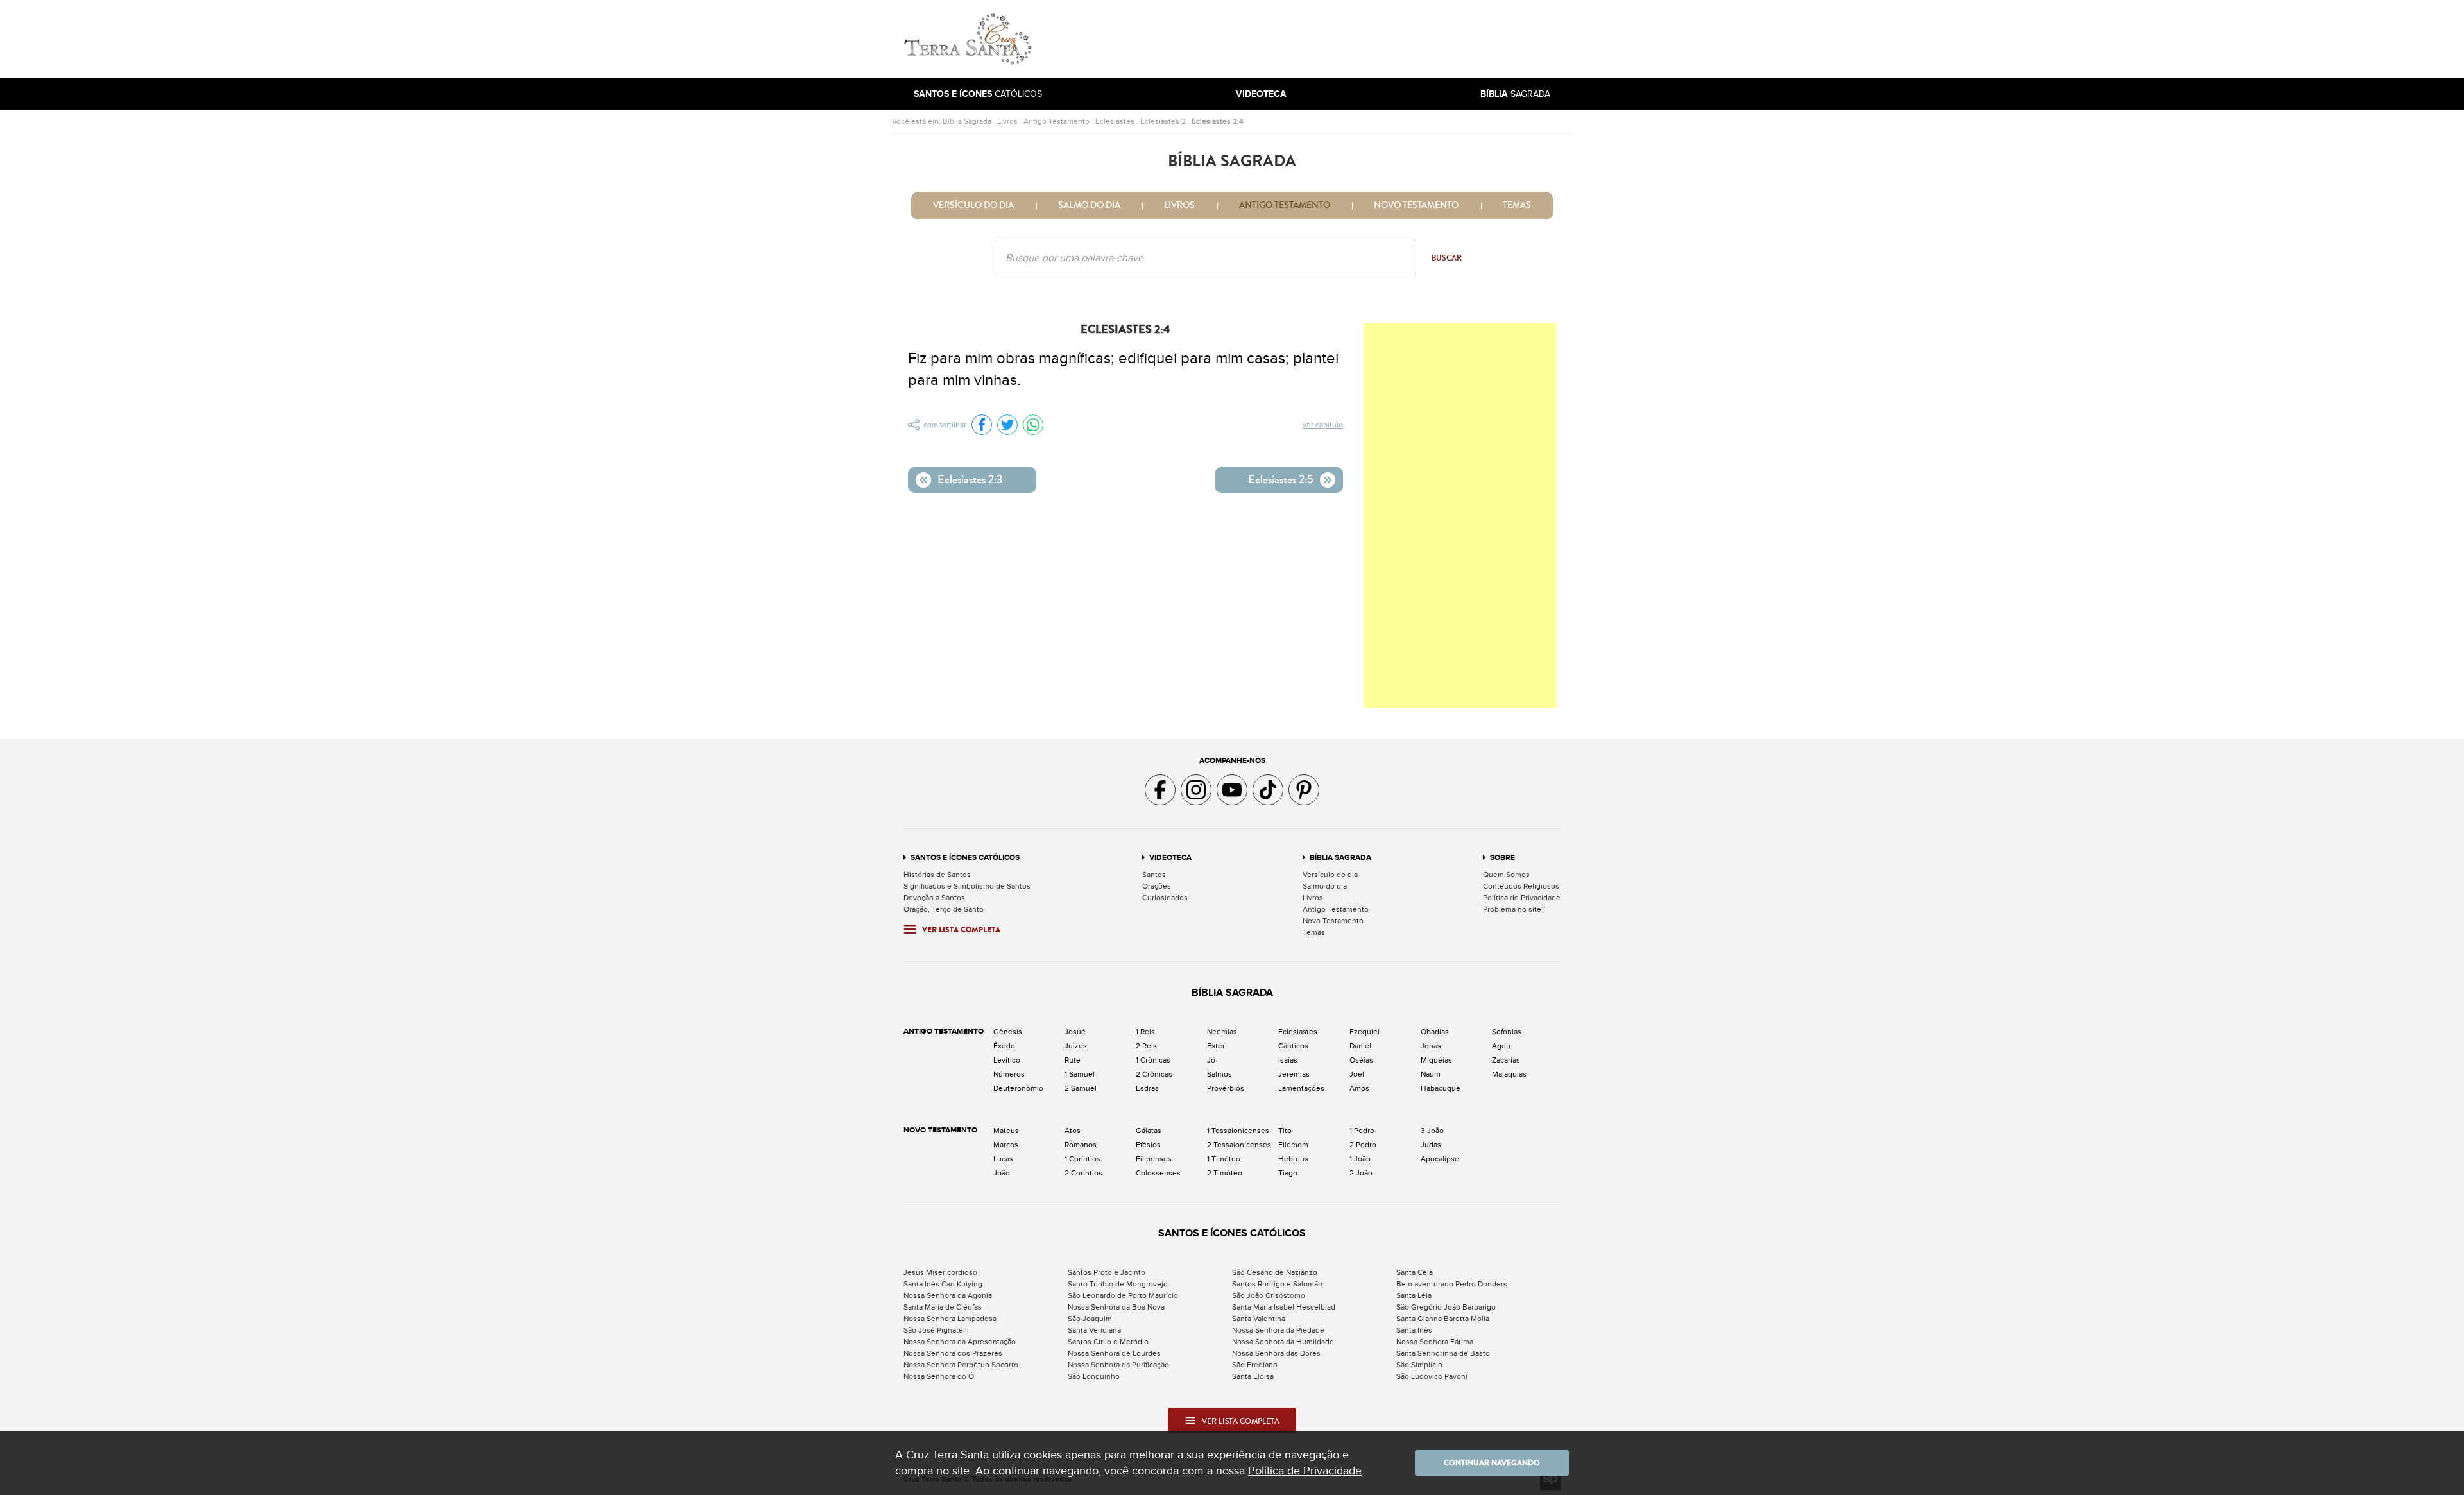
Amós (1359, 1088)
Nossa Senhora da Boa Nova (1116, 1307)
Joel (1357, 1074)
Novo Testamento (1416, 205)
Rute (1073, 1060)
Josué (1075, 1032)
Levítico (1007, 1060)
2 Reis (1146, 1046)
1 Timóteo (1224, 1159)
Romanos (1081, 1145)
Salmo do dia (1089, 205)
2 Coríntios (1083, 1173)
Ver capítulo (1323, 425)
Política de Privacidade (1522, 898)
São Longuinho (1094, 1376)
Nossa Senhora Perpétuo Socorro (961, 1365)
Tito (1285, 1131)
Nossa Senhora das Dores (1276, 1353)
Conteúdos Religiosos (1521, 886)
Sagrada (1515, 94)
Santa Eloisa (1253, 1376)
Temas (1517, 205)
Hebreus (1293, 1159)
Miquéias (1436, 1060)
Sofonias (1507, 1032)
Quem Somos (1506, 875)
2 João (1361, 1173)
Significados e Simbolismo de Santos (967, 886)
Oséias (1361, 1060)
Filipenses (1154, 1159)
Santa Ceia (1415, 1272)
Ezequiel (1365, 1032)
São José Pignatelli (936, 1330)
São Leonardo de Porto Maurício (1123, 1295)
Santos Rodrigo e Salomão (1277, 1284)
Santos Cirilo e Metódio (1108, 1342)
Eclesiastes (1115, 121)
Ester (1216, 1046)
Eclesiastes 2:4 (1218, 121)
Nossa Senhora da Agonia (948, 1295)
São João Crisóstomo (1269, 1295)
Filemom (1293, 1145)
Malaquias (1509, 1074)
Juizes (1076, 1046)
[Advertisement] (1319, 39)
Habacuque (1441, 1088)
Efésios (1148, 1145)
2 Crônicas (1154, 1074)
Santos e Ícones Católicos (965, 858)
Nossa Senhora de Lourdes (1114, 1353)
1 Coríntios (1082, 1159)
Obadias (1435, 1032)
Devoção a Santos (934, 898)
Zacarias (1506, 1060)
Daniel (1360, 1046)
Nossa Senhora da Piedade (1278, 1330)
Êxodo (1004, 1046)
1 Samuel (1080, 1074)
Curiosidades (1165, 898)
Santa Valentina (1259, 1319)
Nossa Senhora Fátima (1435, 1342)
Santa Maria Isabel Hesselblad (1284, 1307)
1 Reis (1145, 1032)
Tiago (1288, 1173)
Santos (1154, 875)
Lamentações (1301, 1088)
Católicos (978, 94)
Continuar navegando (1492, 1463)
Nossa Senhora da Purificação (1118, 1365)
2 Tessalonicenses (1239, 1145)
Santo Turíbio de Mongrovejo (1118, 1284)
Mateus (1006, 1131)
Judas (1431, 1145)
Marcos (1006, 1145)
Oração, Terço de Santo (944, 909)
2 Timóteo (1225, 1173)
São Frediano (1255, 1365)
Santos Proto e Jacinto (1107, 1272)
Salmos (1219, 1074)
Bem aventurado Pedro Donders (1452, 1284)
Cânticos (1293, 1046)
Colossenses (1158, 1173)
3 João (1432, 1131)
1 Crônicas (1153, 1060)
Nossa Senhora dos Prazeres (953, 1353)
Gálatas (1149, 1131)
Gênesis (1008, 1032)
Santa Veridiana (1094, 1330)
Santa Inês (1414, 1330)
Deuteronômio (1018, 1088)
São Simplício (1419, 1365)
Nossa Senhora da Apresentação (960, 1342)
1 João (1360, 1159)
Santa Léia (1414, 1295)
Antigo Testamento (1057, 121)
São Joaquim (1090, 1319)
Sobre (1502, 858)
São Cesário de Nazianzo (1275, 1272)
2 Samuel (1081, 1088)
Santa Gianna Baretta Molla (1443, 1319)
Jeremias (1294, 1074)
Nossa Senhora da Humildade (1283, 1342)
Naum (1431, 1074)
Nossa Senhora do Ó (939, 1376)
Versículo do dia (973, 205)
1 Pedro (1362, 1131)
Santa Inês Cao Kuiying (943, 1284)
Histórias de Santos (937, 875)
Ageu (1501, 1046)
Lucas (1003, 1159)
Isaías (1288, 1060)
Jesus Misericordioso (940, 1272)
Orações (1157, 886)
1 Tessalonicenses (1238, 1131)
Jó (1211, 1060)
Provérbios (1226, 1088)
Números (1009, 1074)
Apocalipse (1440, 1159)
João (1002, 1173)
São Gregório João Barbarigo (1446, 1307)
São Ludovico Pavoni (1432, 1376)
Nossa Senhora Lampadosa (950, 1319)
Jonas (1431, 1046)
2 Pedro (1363, 1145)
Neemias (1222, 1032)
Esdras (1147, 1088)
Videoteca (1170, 858)
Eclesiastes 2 (1163, 121)
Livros (1007, 121)
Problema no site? (1514, 909)
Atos (1073, 1131)
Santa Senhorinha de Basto (1443, 1353)
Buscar (1447, 258)
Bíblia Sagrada (967, 121)
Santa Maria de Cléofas (943, 1307)
